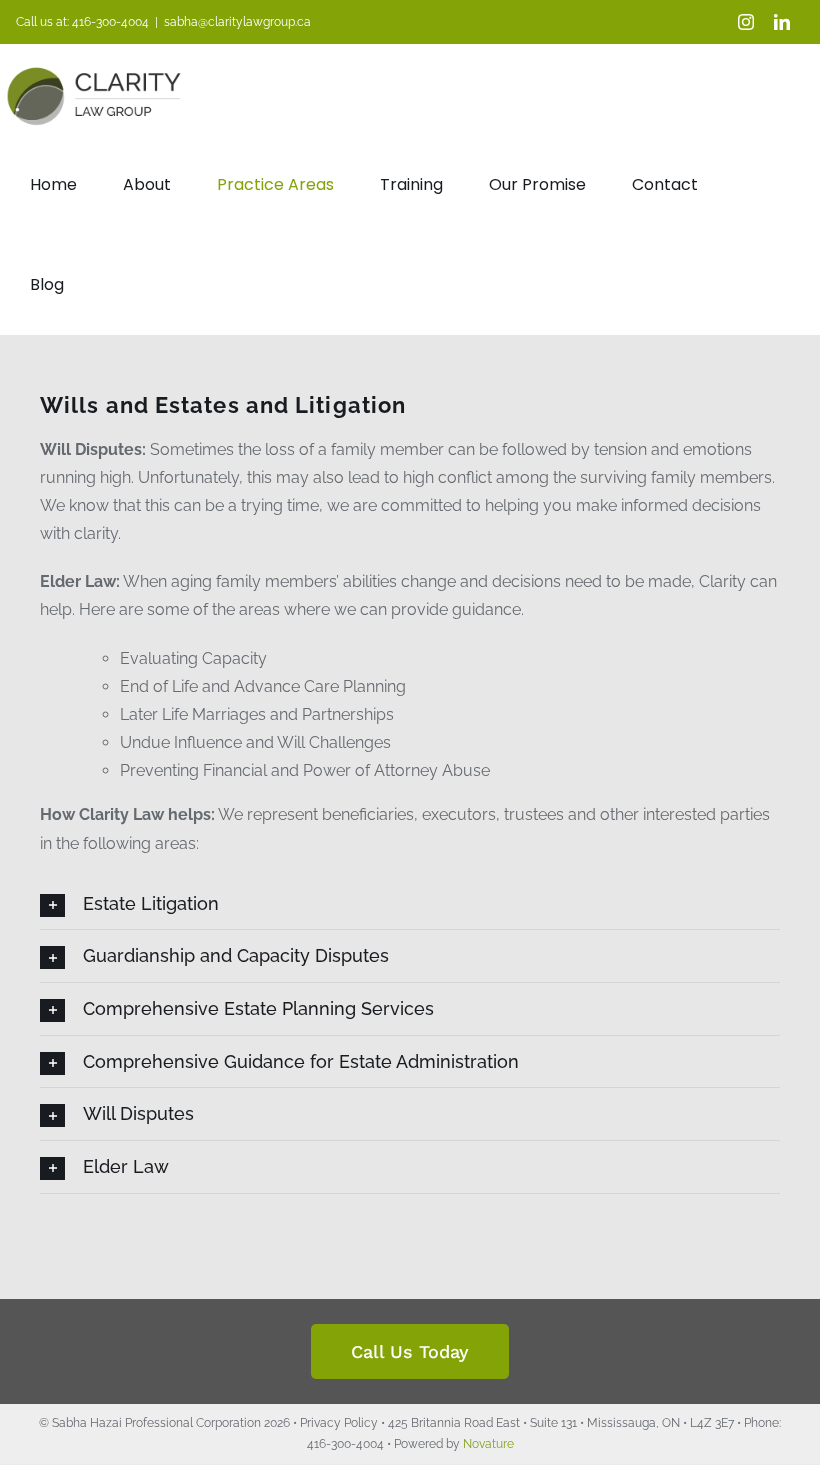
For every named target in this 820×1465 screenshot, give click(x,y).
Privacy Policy (339, 1423)
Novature (488, 1444)
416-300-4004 (110, 22)
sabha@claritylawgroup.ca (237, 22)
